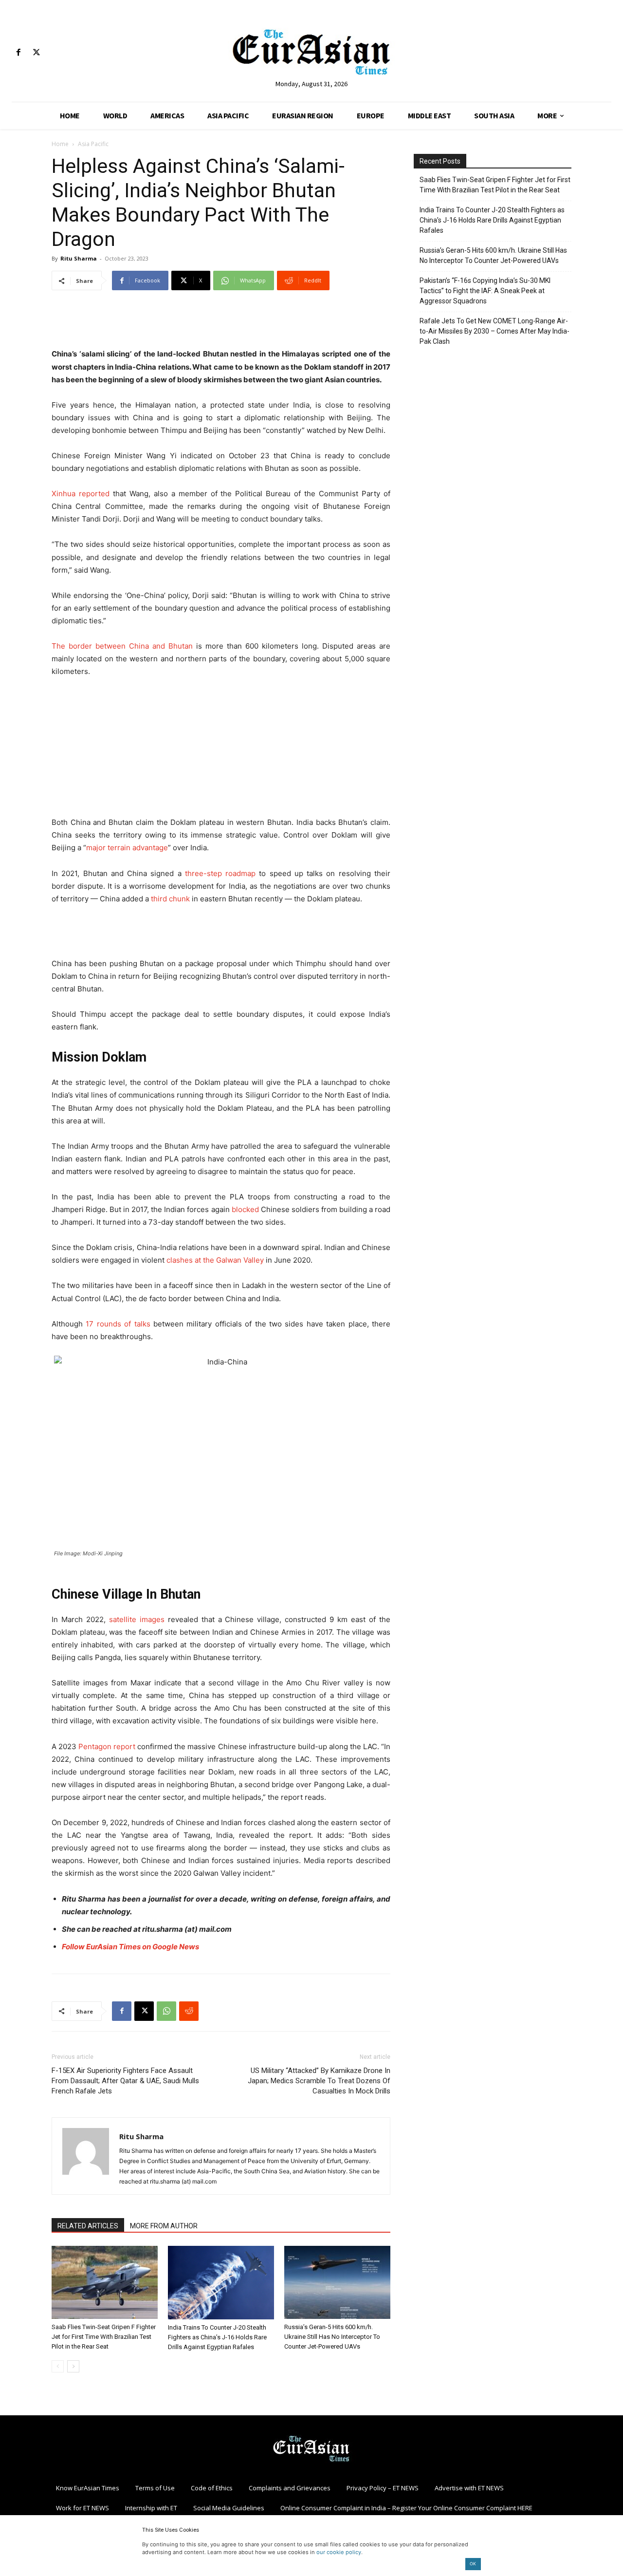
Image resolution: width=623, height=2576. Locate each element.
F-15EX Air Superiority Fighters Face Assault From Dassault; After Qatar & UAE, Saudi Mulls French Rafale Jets (125, 2081)
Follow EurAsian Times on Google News (130, 1947)
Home (60, 144)
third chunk (170, 899)
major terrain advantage (127, 848)
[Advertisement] (221, 323)
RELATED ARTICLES (88, 2226)
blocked (245, 1209)
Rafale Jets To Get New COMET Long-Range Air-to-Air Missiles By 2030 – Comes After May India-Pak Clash (495, 331)
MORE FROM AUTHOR (164, 2226)
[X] (36, 53)
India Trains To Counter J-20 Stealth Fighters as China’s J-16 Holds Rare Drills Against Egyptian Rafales (217, 2337)
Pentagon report (107, 1746)
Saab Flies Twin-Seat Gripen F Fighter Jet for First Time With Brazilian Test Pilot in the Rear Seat (104, 2337)
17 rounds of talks (118, 1324)
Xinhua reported (81, 494)
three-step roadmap (220, 873)
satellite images (137, 1619)
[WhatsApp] (166, 2011)
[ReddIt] (189, 2011)
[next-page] (73, 2366)
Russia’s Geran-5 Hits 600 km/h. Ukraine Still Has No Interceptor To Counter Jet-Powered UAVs (332, 2337)
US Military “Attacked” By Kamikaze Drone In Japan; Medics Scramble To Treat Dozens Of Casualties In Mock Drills (319, 2081)
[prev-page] (58, 2366)
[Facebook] (18, 53)
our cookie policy (339, 2552)
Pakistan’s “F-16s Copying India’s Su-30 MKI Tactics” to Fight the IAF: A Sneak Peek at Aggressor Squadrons (485, 291)
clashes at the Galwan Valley (215, 1260)
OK (473, 2564)
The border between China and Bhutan (122, 646)
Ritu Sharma (79, 258)
